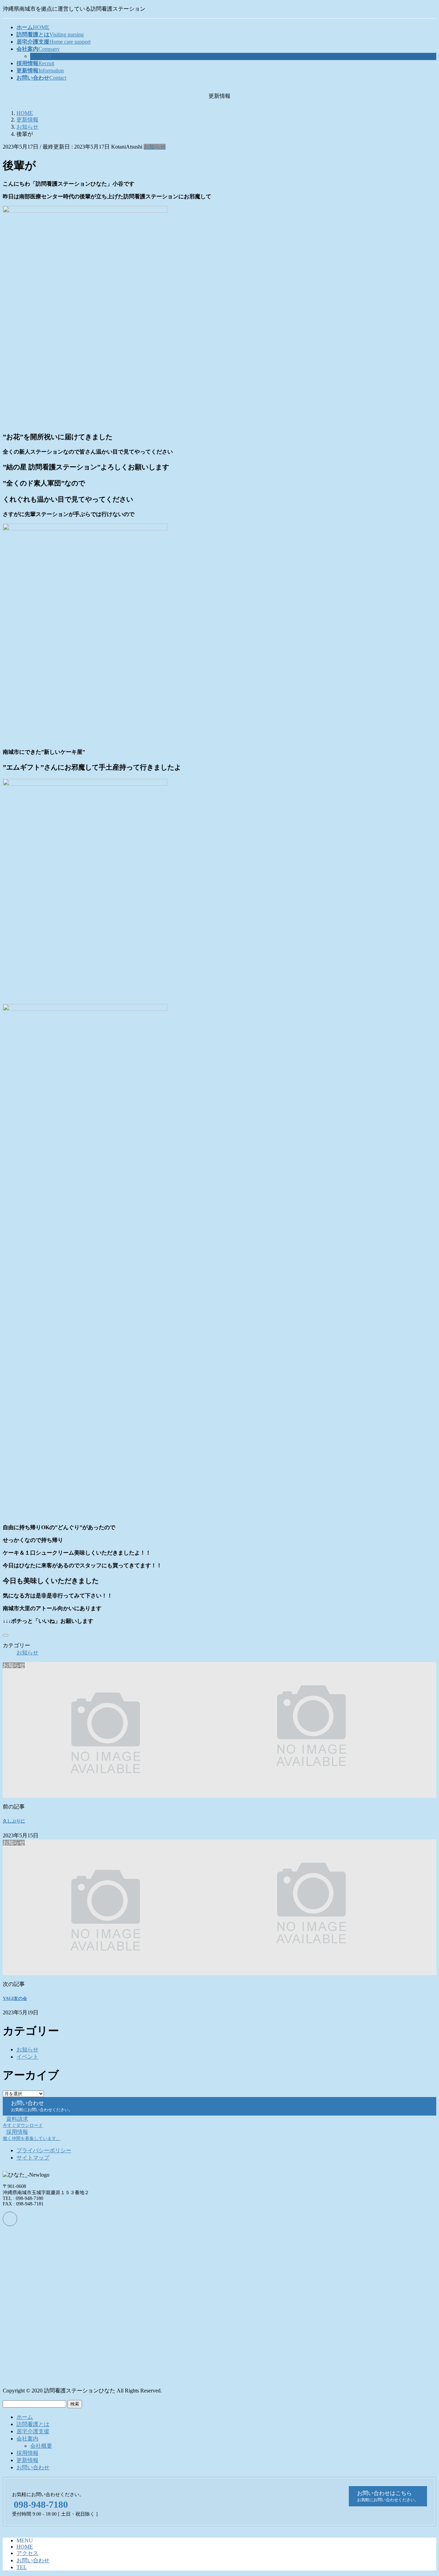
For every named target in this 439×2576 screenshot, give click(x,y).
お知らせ (155, 147)
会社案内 (27, 2439)
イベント (27, 2057)
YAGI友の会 (15, 1998)
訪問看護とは (33, 2424)
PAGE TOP (423, 2492)
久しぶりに (14, 1821)
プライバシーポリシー (44, 2150)
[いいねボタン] (5, 1635)
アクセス (27, 2553)
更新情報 (27, 2460)
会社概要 (41, 56)
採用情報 (27, 2453)
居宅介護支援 (33, 2431)
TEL (22, 2567)
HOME (25, 2547)
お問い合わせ (33, 2467)
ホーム (25, 2417)
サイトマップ (33, 2158)
